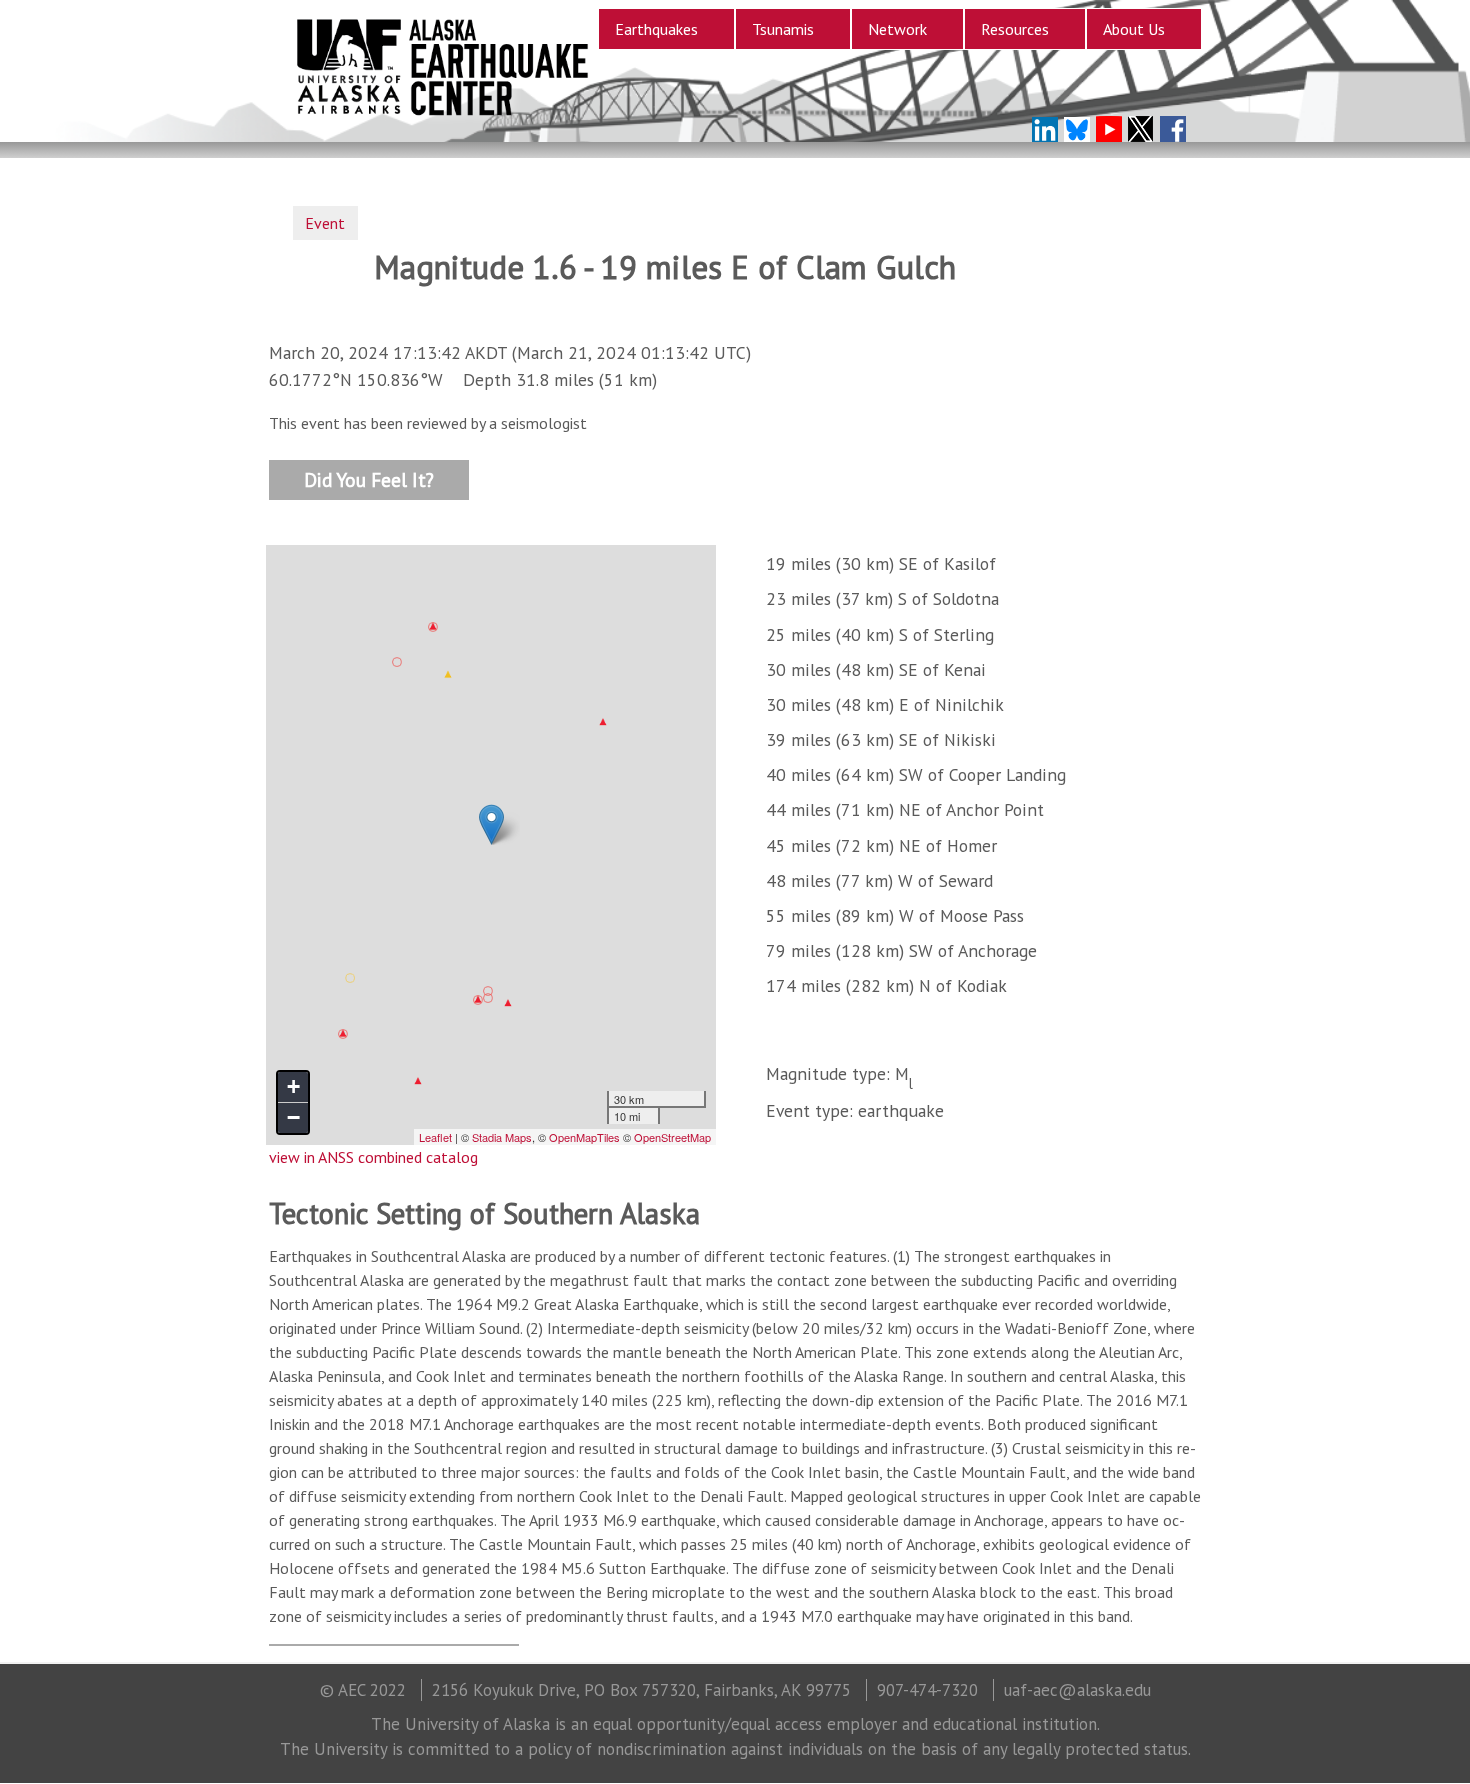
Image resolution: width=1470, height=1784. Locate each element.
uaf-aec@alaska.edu (1077, 1690)
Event (325, 223)
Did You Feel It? (369, 478)
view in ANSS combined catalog (373, 1157)
